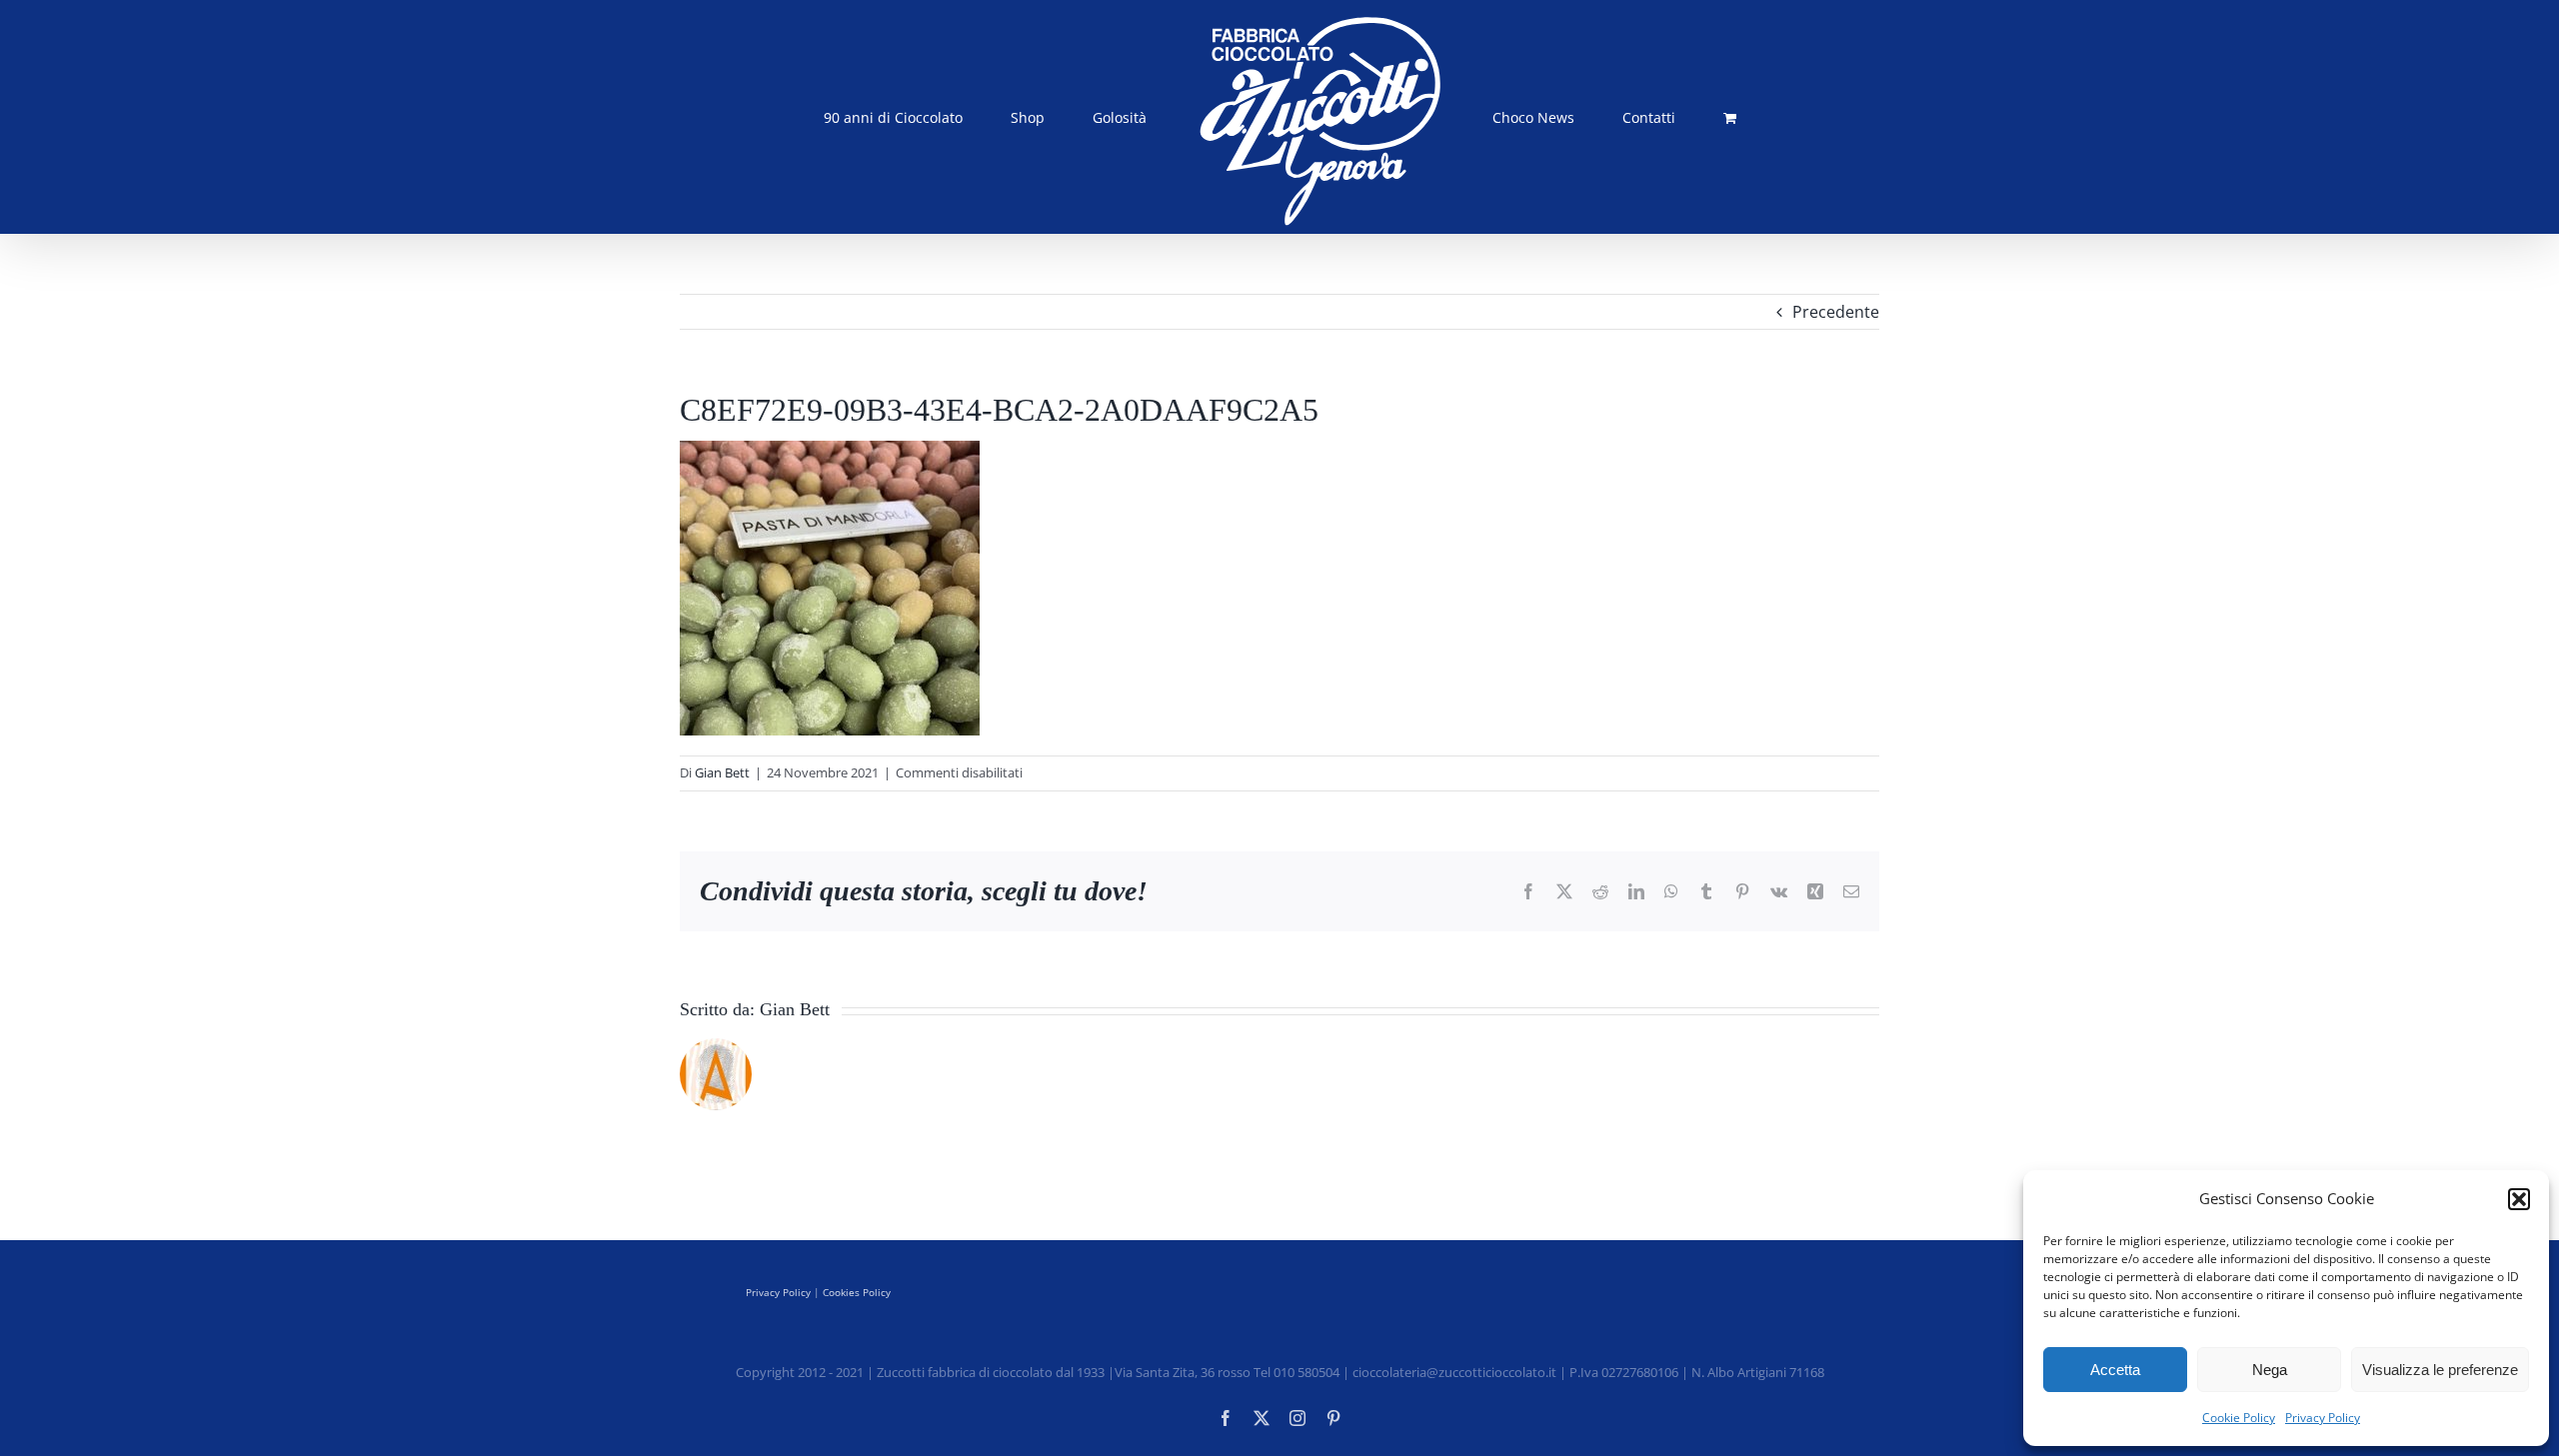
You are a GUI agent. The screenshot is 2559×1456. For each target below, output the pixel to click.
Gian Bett (722, 772)
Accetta (2115, 1370)
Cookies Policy (857, 1292)
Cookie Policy (2239, 1418)
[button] (2519, 1199)
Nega (2270, 1370)
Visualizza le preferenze (2440, 1370)
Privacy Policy (2323, 1418)
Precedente (1836, 312)
